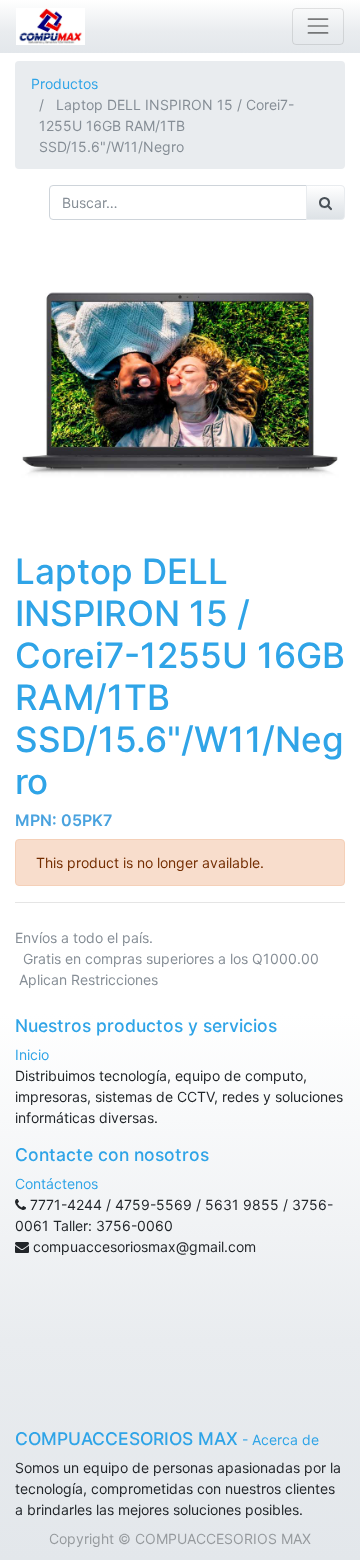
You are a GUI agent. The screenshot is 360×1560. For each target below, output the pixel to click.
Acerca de (285, 1439)
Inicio (32, 1054)
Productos (64, 83)
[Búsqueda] (325, 202)
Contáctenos (56, 1183)
